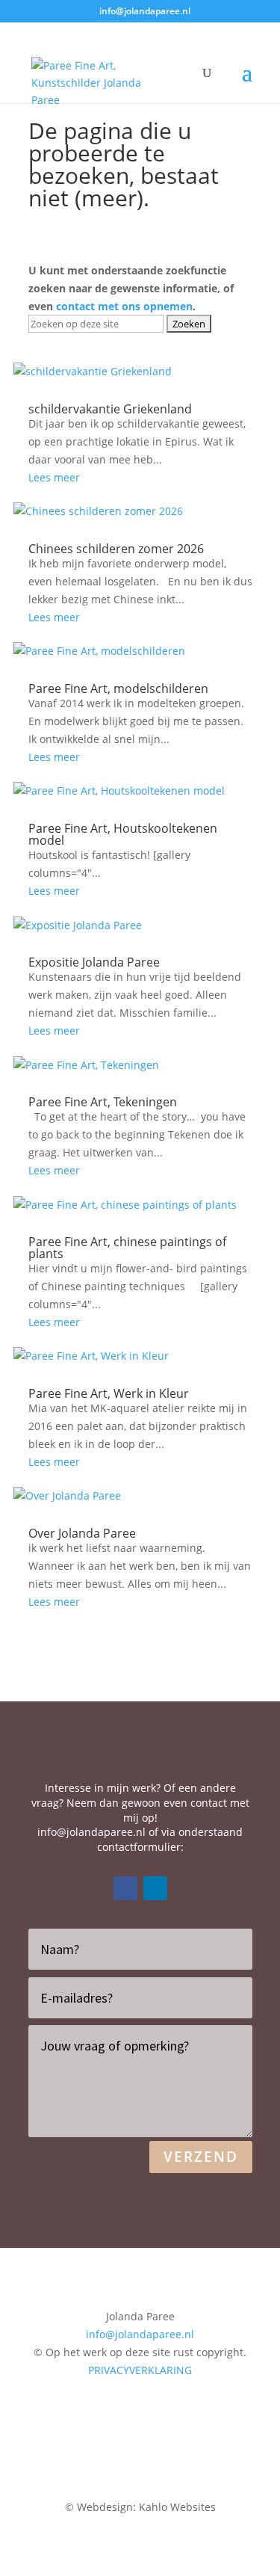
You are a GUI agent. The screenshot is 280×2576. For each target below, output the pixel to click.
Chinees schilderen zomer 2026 (116, 549)
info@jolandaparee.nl (91, 1832)
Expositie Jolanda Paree (94, 962)
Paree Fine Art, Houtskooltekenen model (123, 834)
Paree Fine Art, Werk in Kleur (109, 1393)
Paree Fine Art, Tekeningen (103, 1102)
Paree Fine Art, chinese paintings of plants (127, 1248)
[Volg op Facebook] (125, 1888)
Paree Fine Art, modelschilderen (118, 688)
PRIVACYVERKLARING (140, 2370)
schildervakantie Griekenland (110, 409)
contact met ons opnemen (124, 306)
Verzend (201, 2157)
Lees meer (54, 477)
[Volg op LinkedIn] (155, 1888)
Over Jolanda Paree (82, 1533)
